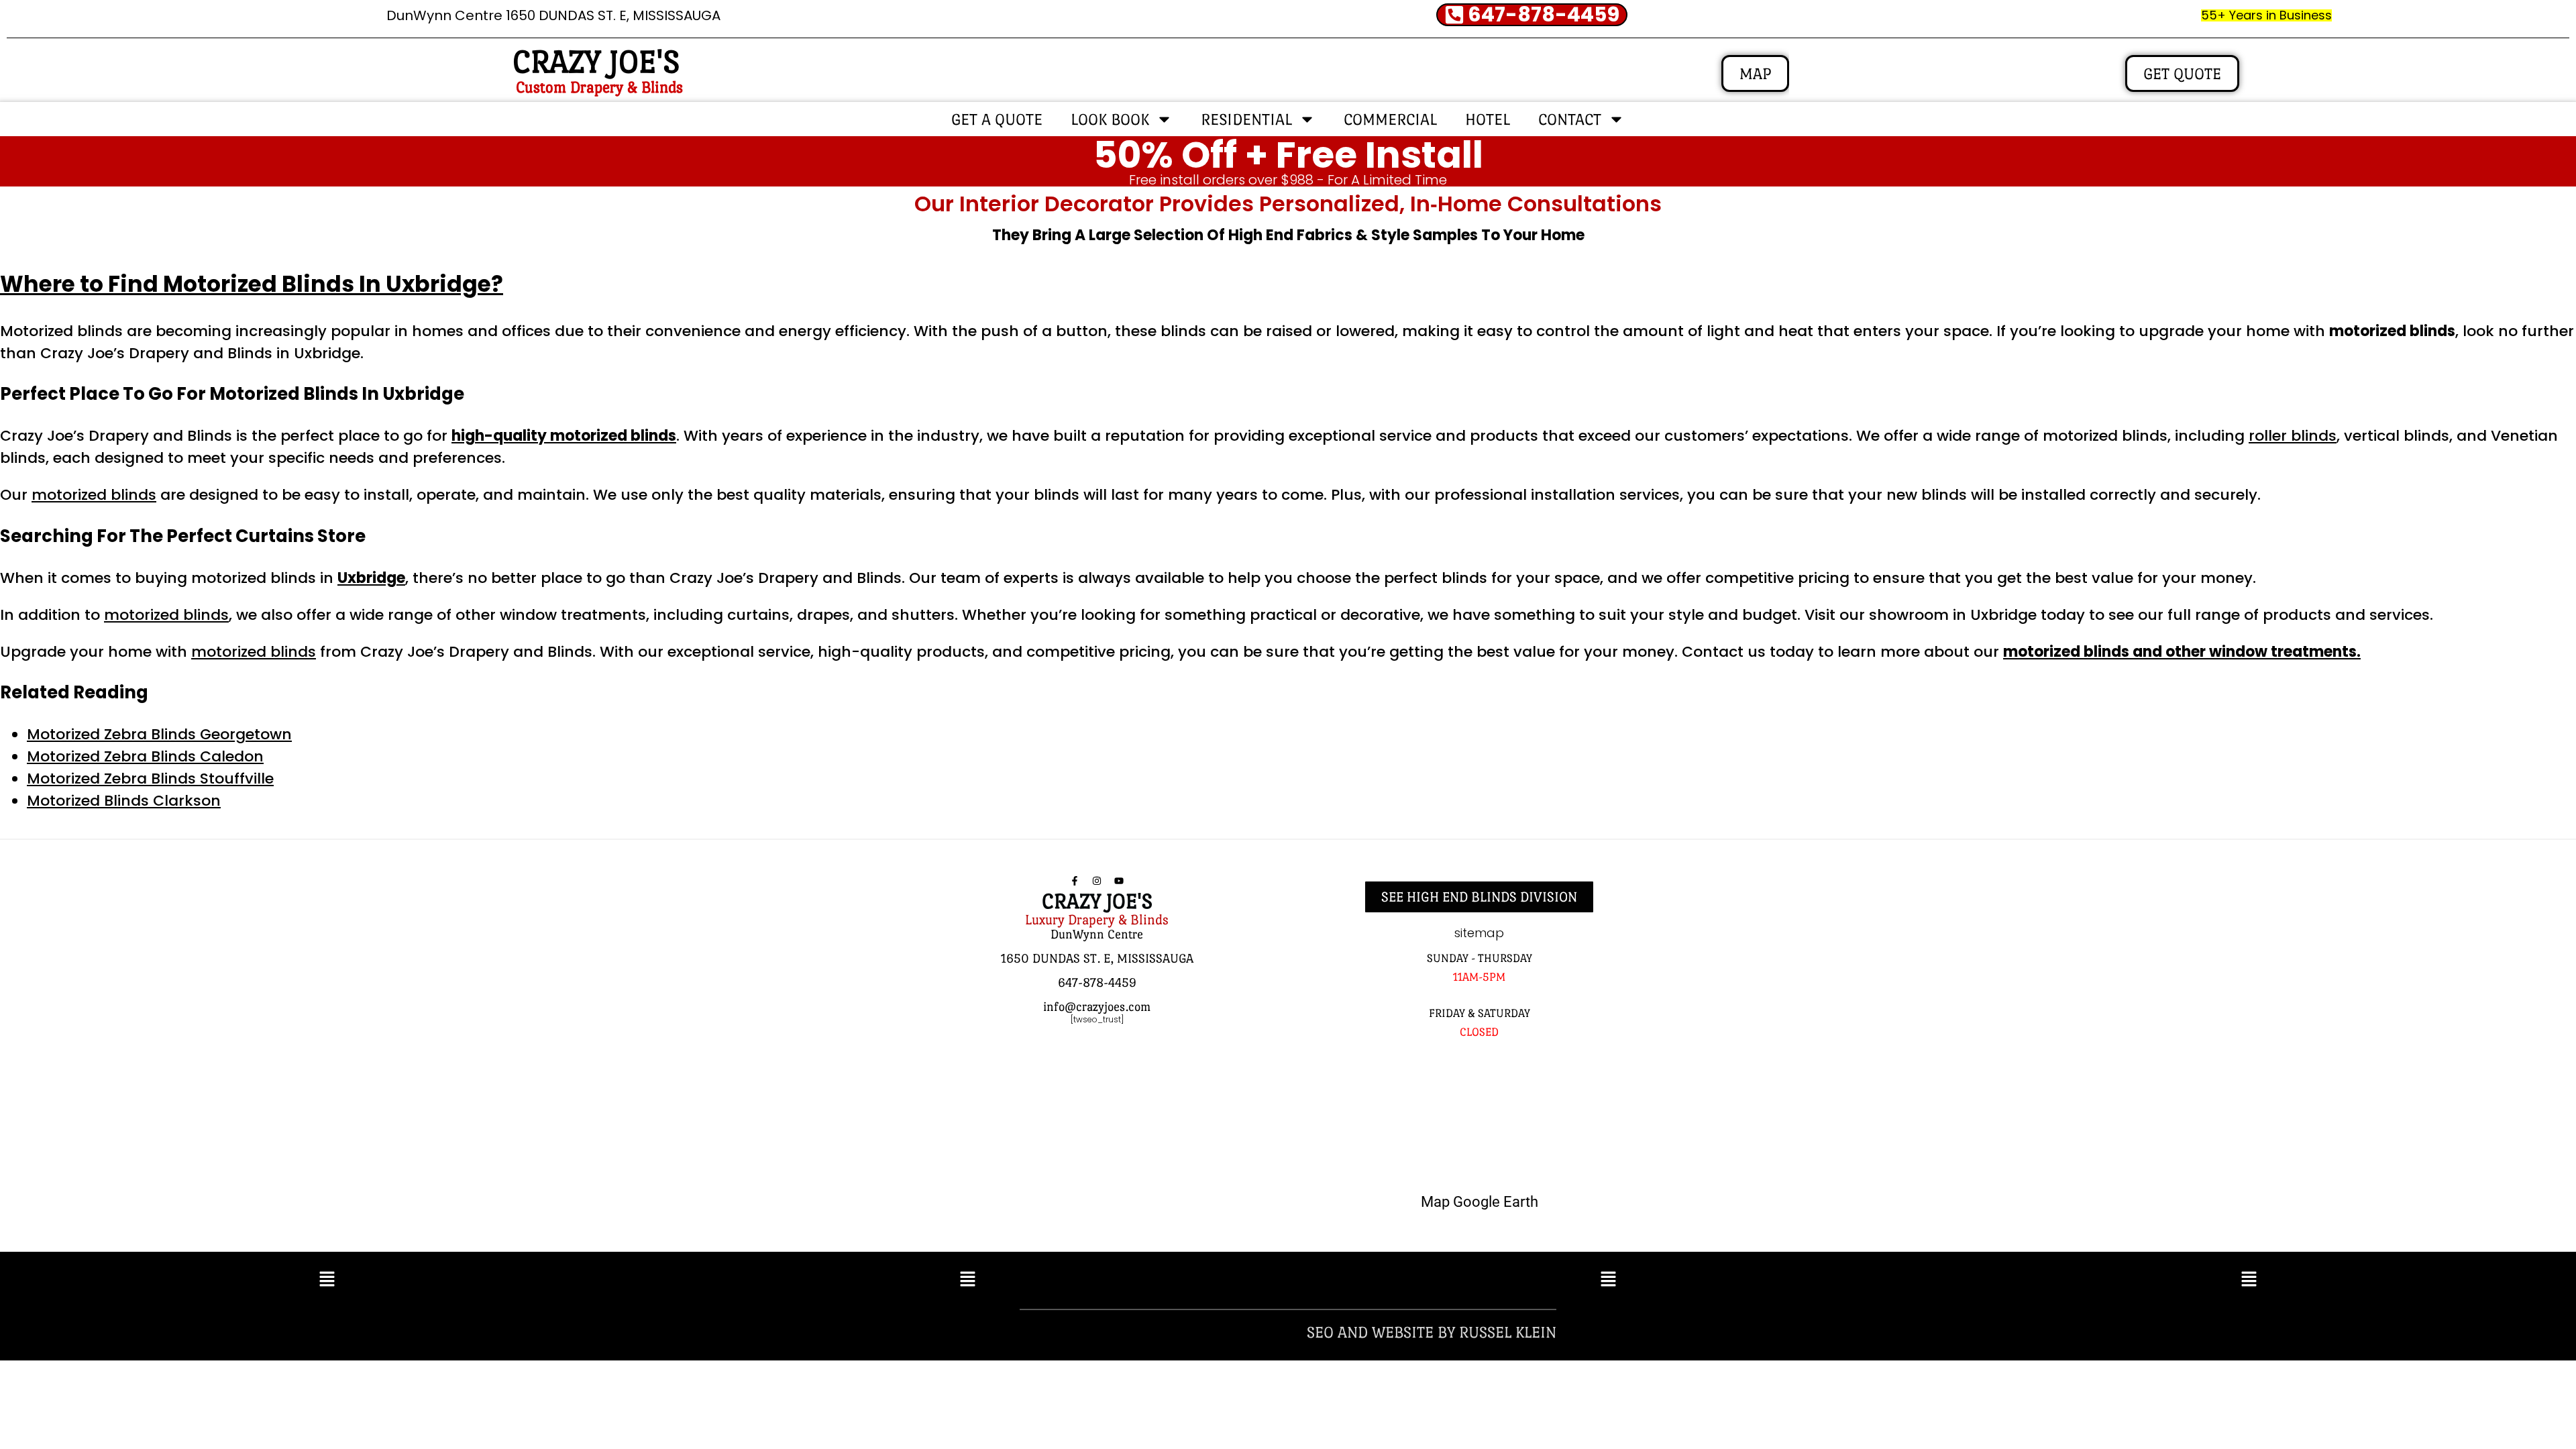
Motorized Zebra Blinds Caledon (145, 756)
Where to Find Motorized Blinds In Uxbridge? (252, 284)
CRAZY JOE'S (596, 62)
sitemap (1479, 933)
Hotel (1488, 119)
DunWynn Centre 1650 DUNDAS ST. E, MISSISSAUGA (553, 15)
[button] (327, 1280)
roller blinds (2293, 436)
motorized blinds (94, 495)
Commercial (1390, 119)
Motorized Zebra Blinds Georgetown (159, 734)
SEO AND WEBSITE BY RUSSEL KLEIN (1432, 1332)
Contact (1570, 119)
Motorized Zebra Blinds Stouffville (150, 779)
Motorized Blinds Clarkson (124, 801)
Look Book (1110, 119)
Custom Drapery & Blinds (599, 87)
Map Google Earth (1480, 1202)
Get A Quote (997, 119)
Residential (1246, 119)
